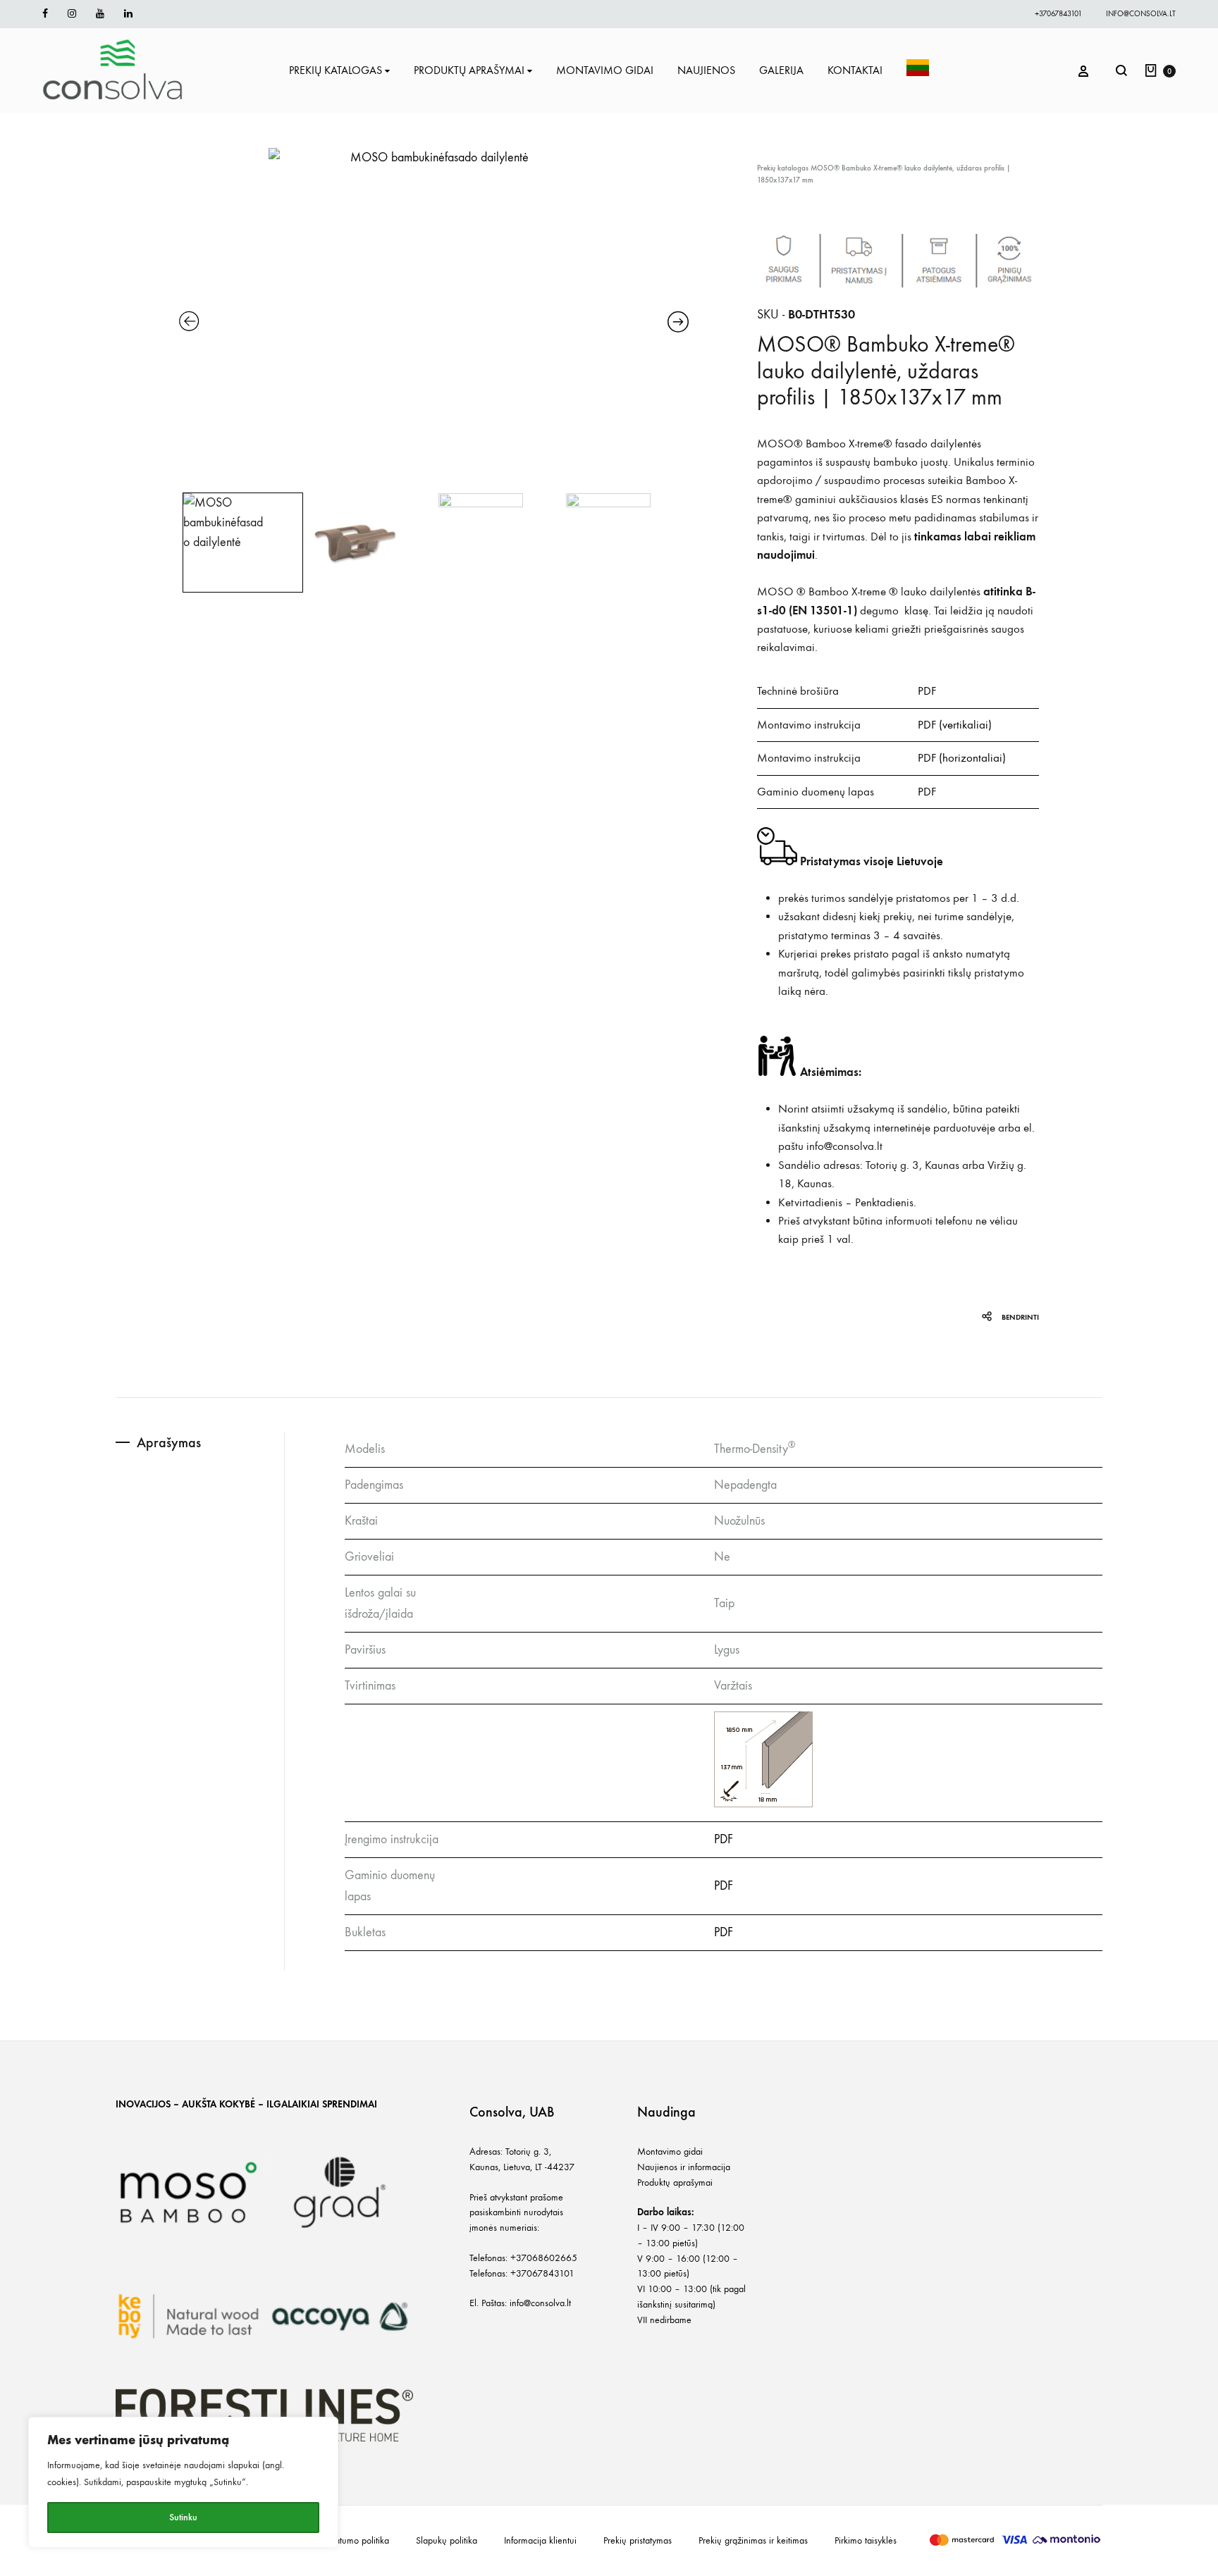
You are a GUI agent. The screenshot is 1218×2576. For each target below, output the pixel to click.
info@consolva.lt (1141, 14)
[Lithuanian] (918, 70)
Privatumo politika (355, 2540)
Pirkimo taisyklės (866, 2540)
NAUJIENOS (706, 70)
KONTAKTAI (855, 70)
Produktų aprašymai (675, 2182)
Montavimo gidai (670, 2151)
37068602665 (547, 2258)
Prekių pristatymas (638, 2540)
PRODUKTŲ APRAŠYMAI (469, 70)
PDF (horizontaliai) (962, 758)
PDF (927, 691)
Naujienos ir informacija (684, 2167)
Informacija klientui (540, 2540)
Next (685, 542)
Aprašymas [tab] (169, 1442)
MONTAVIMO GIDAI (605, 70)
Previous (181, 542)
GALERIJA (781, 70)
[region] (183, 2482)
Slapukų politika (447, 2540)
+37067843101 (1058, 14)
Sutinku (183, 2517)
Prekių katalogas (783, 168)
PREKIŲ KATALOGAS (336, 70)
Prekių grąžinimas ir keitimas (753, 2540)
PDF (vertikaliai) (955, 725)
